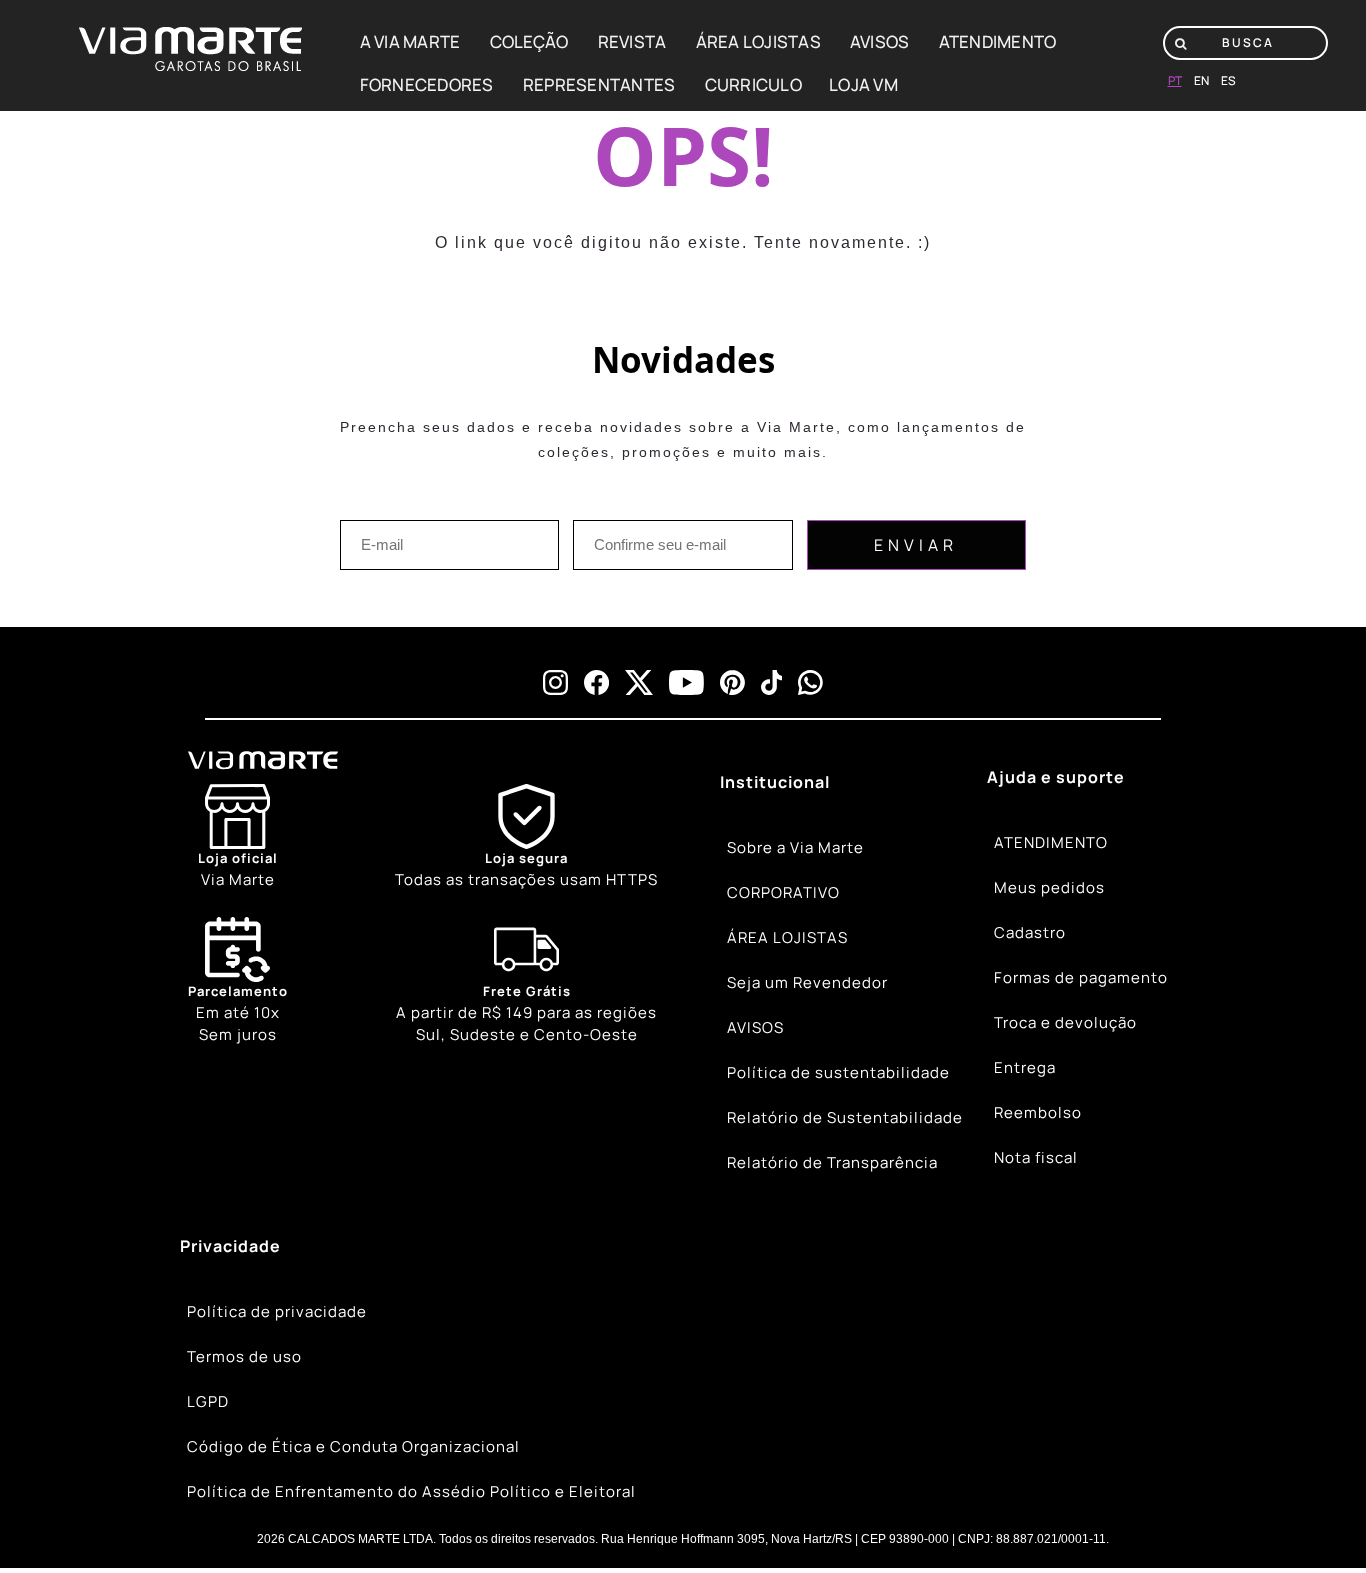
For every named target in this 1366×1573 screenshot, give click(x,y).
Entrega (1025, 1067)
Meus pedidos (1049, 887)
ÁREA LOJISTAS (758, 41)
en (1201, 80)
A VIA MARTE (410, 41)
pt (1175, 80)
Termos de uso (244, 1356)
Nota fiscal (1036, 1157)
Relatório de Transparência (832, 1162)
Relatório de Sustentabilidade (845, 1117)
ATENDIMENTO (998, 41)
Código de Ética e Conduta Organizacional (353, 1446)
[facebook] (596, 682)
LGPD (208, 1401)
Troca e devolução (1065, 1022)
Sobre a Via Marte (795, 847)
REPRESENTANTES (599, 84)
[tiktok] (772, 682)
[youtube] (686, 682)
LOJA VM (863, 84)
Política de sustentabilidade (838, 1072)
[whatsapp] (810, 682)
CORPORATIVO (783, 892)
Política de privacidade (277, 1311)
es (1228, 80)
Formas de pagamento (1081, 977)
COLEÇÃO (529, 41)
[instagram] (555, 682)
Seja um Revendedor (807, 982)
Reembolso (1038, 1112)
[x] (639, 682)
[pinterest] (732, 682)
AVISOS (880, 41)
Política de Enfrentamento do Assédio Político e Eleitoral (411, 1491)
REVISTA (632, 41)
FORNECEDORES (427, 84)
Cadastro (1030, 932)
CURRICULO (753, 84)
